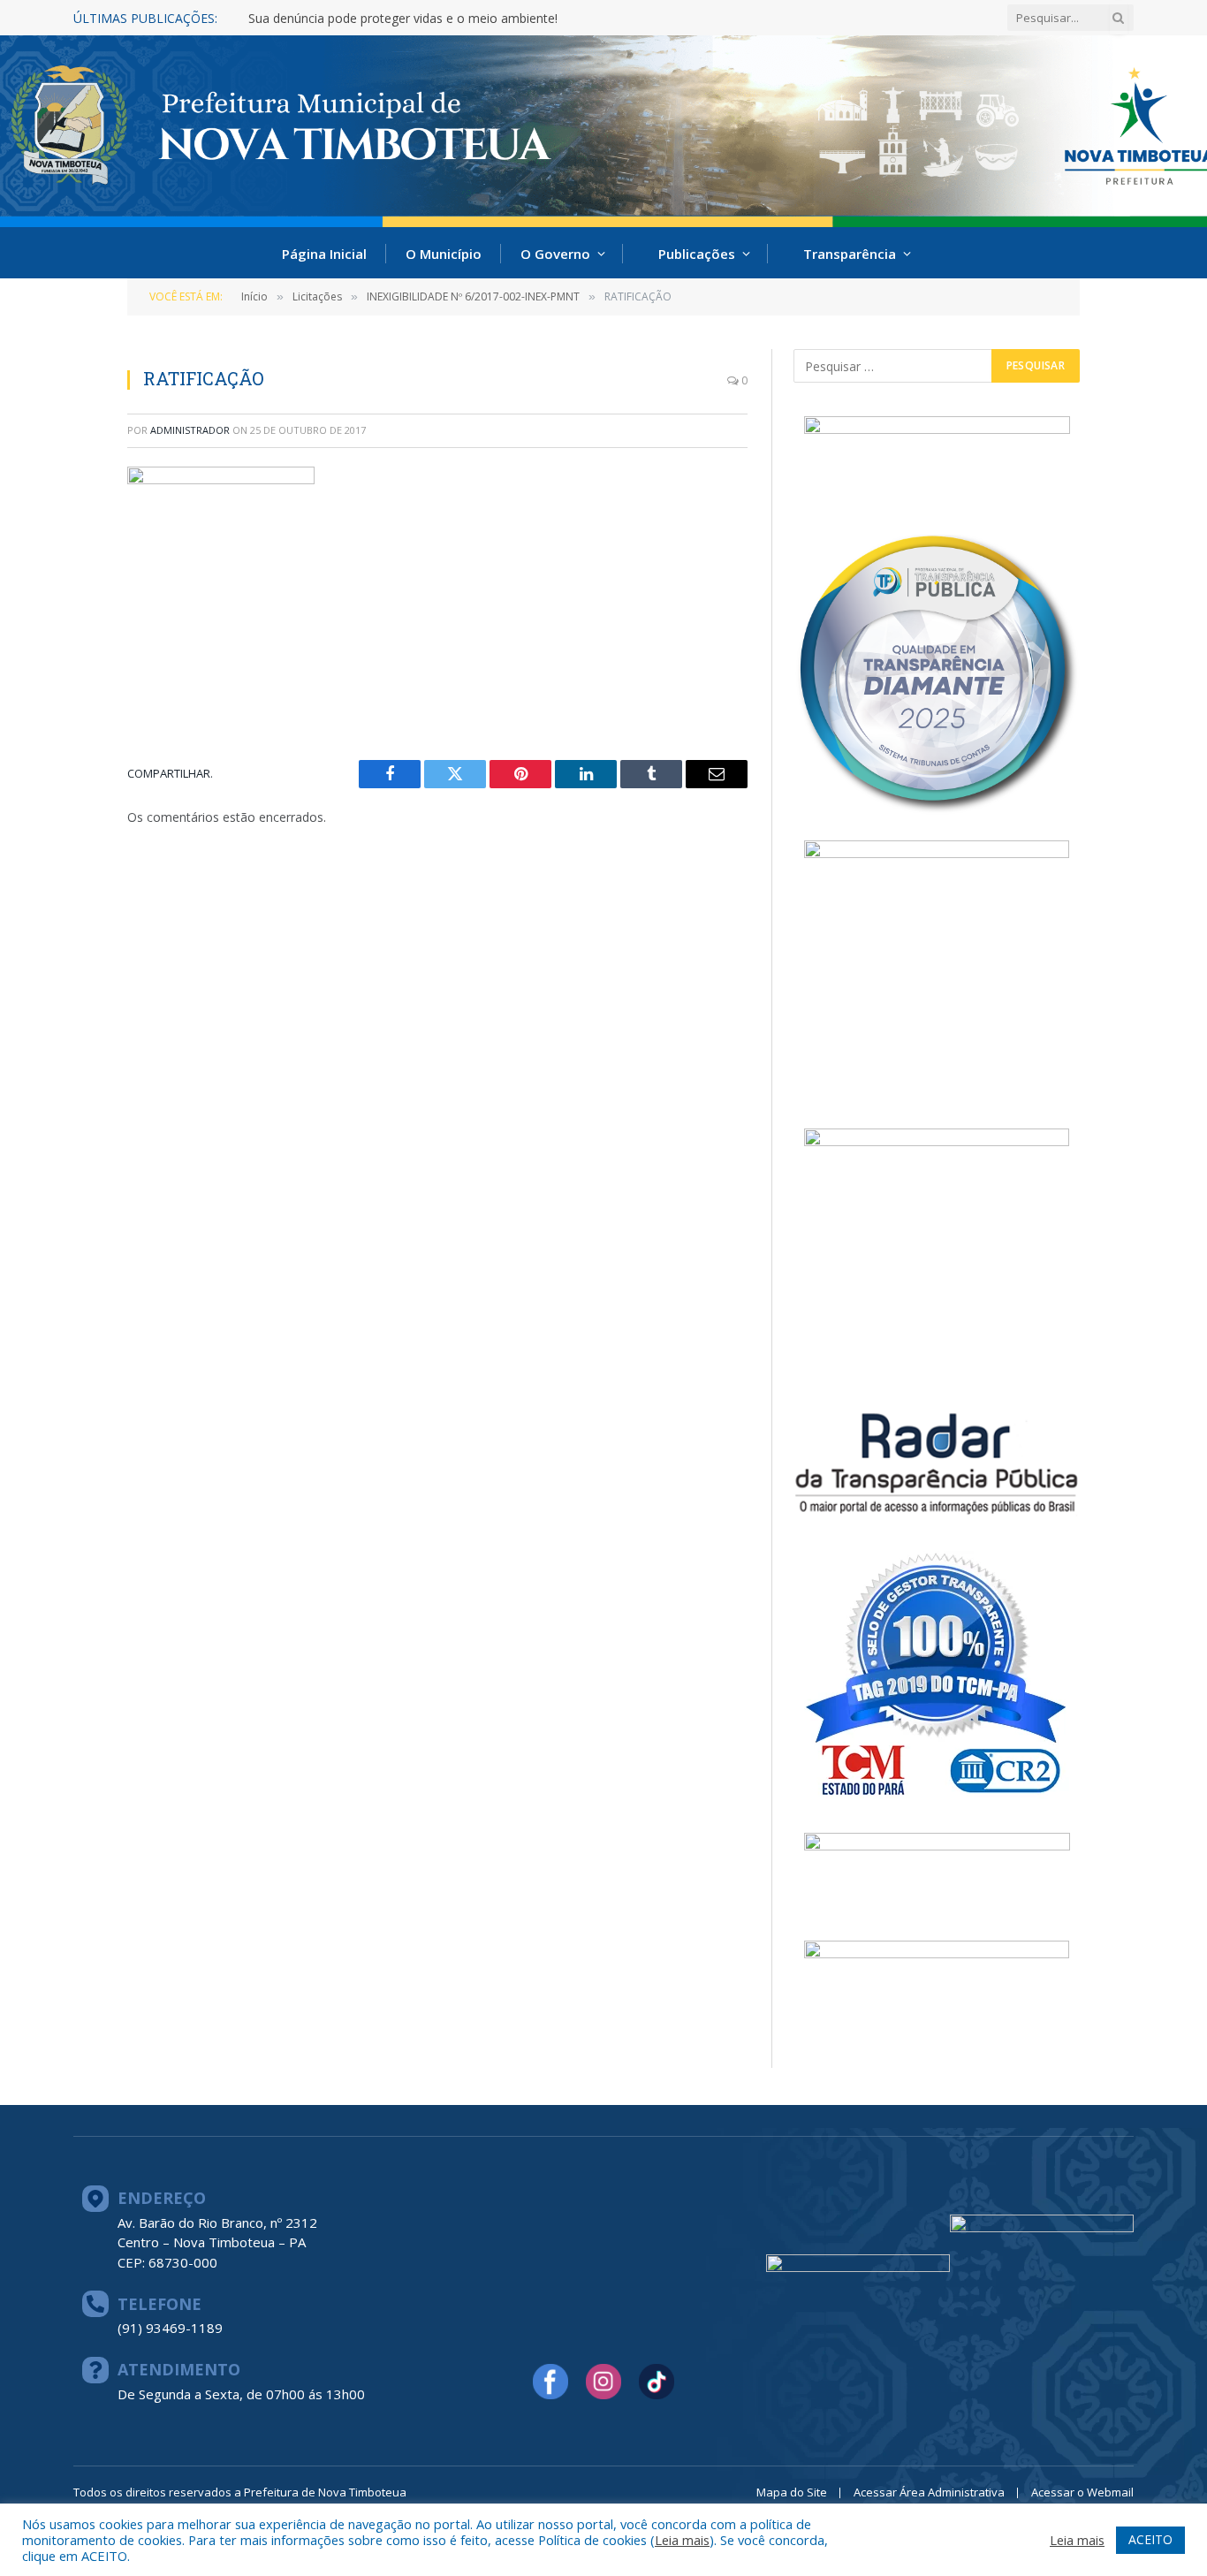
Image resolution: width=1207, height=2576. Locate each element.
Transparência (850, 254)
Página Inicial (324, 254)
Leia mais (682, 2540)
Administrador (190, 430)
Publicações (697, 254)
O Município (444, 254)
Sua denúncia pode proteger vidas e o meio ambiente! (403, 19)
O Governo (555, 254)
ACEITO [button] (1150, 2539)
